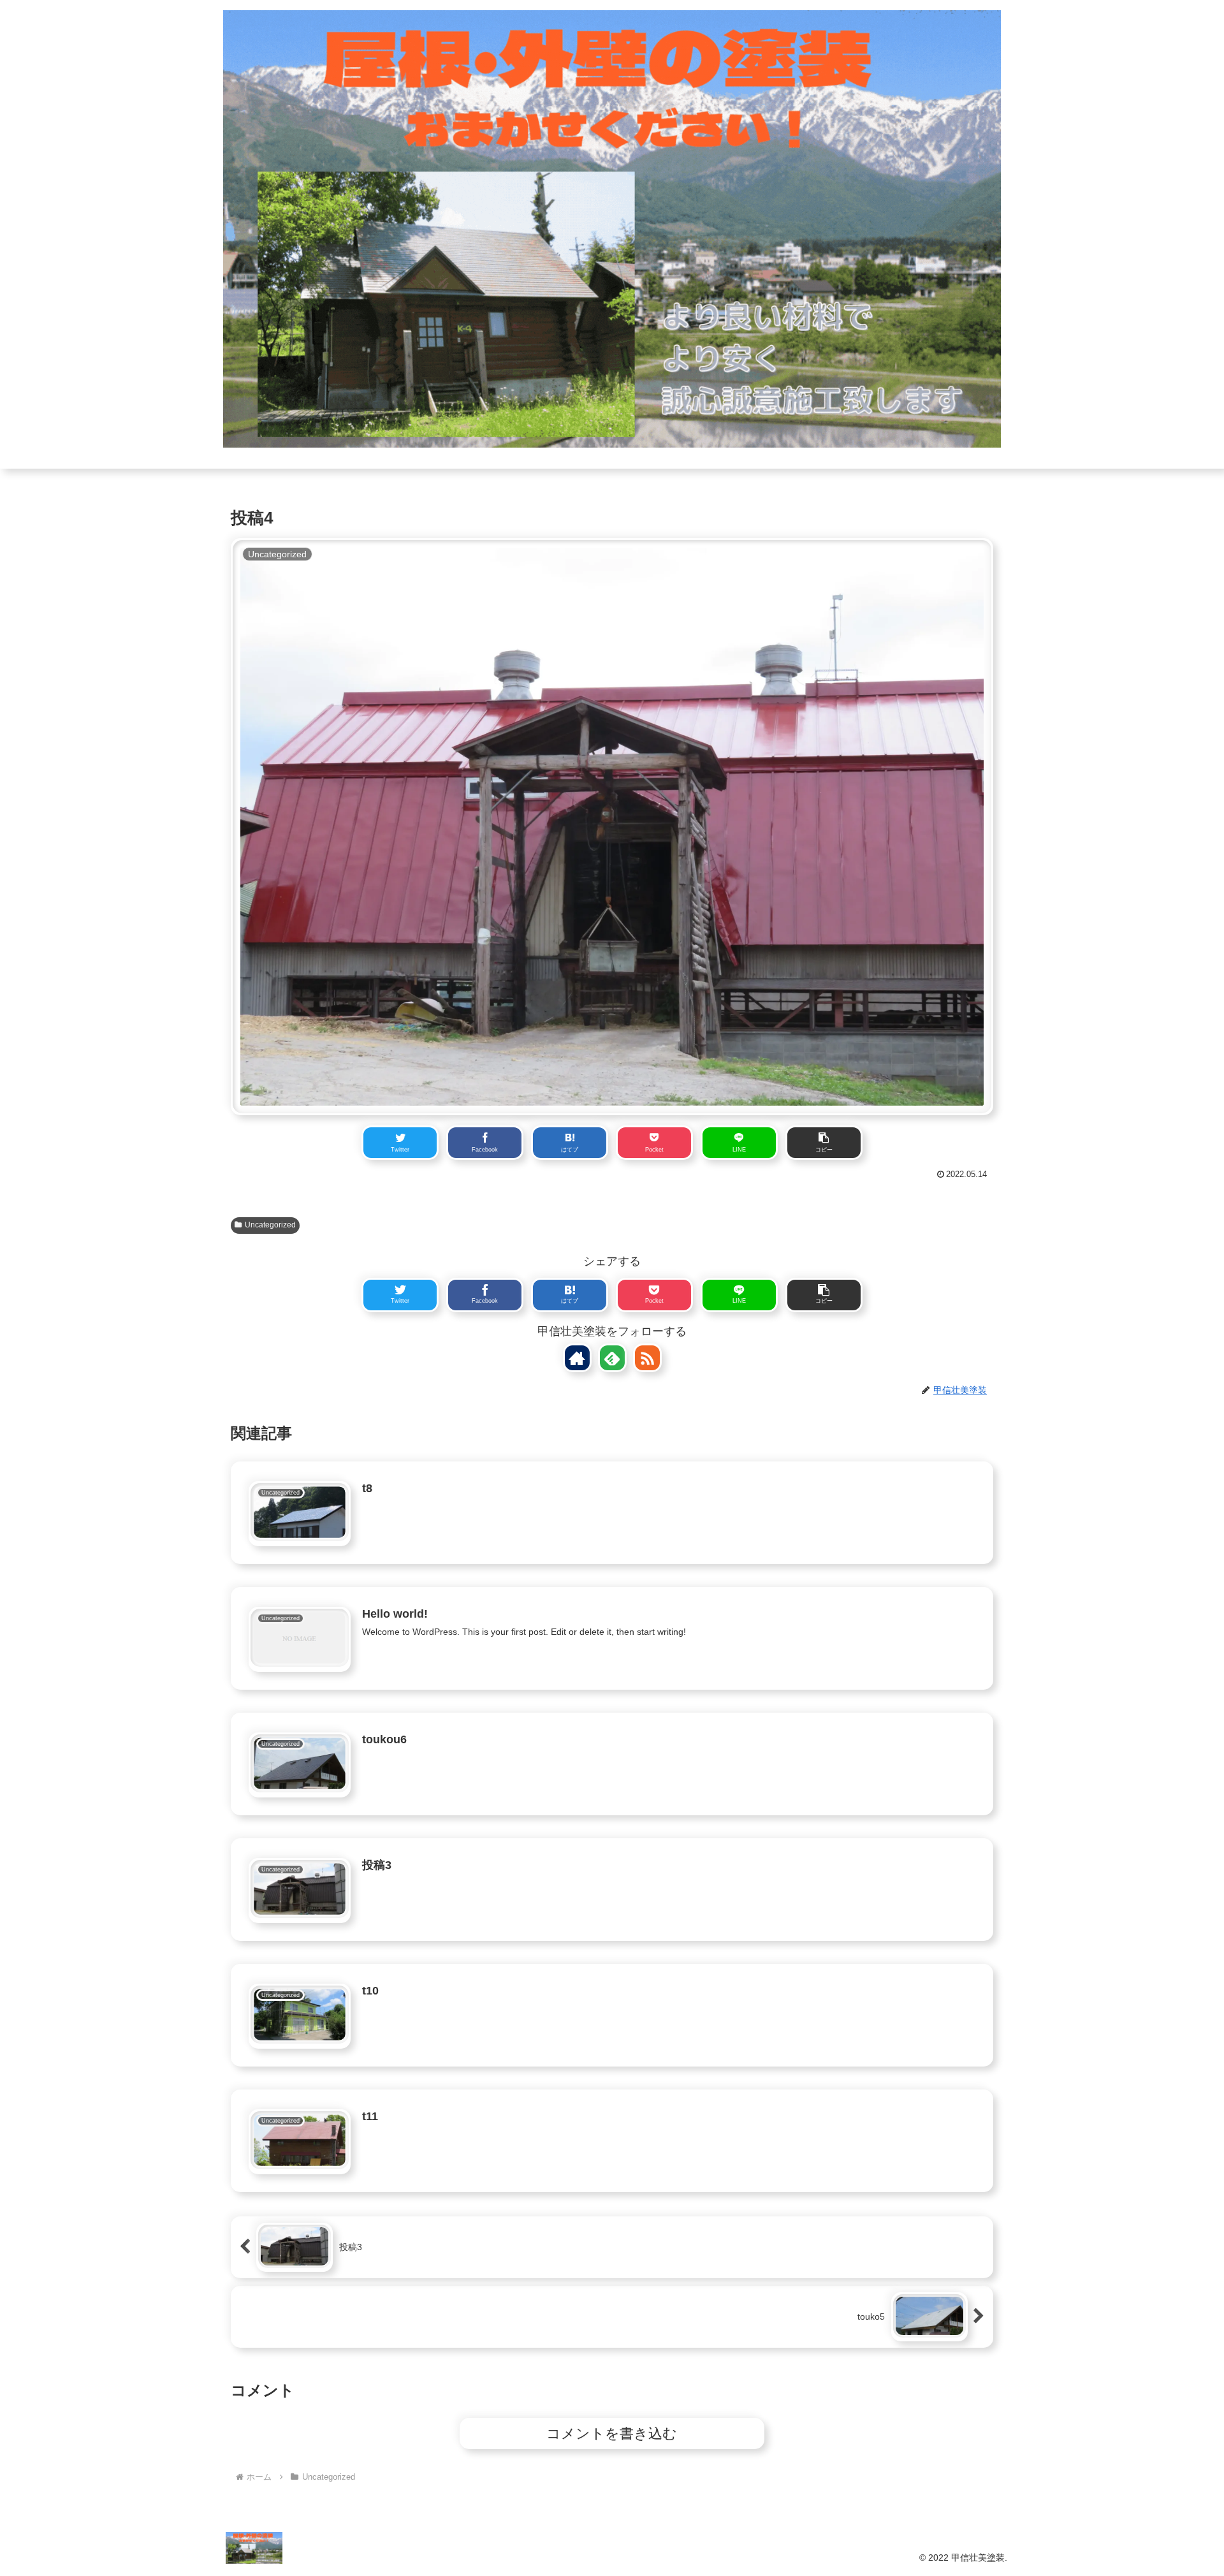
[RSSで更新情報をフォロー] (647, 1358)
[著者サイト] (577, 1358)
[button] (824, 1143)
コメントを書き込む (612, 2433)
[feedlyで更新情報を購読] (612, 1358)
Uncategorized (270, 1225)
